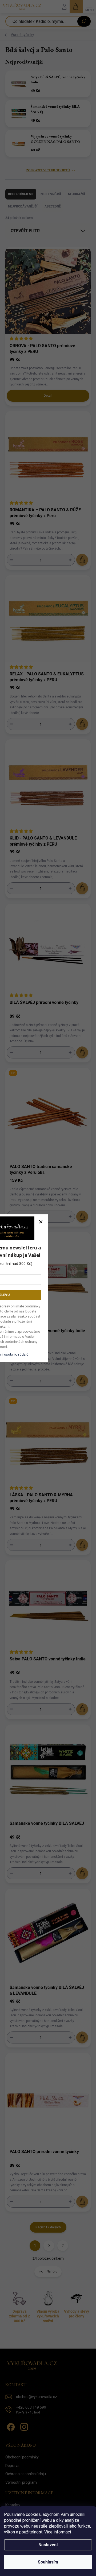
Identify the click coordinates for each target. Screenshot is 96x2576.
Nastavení (48, 2545)
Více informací (58, 2532)
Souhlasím (48, 2562)
